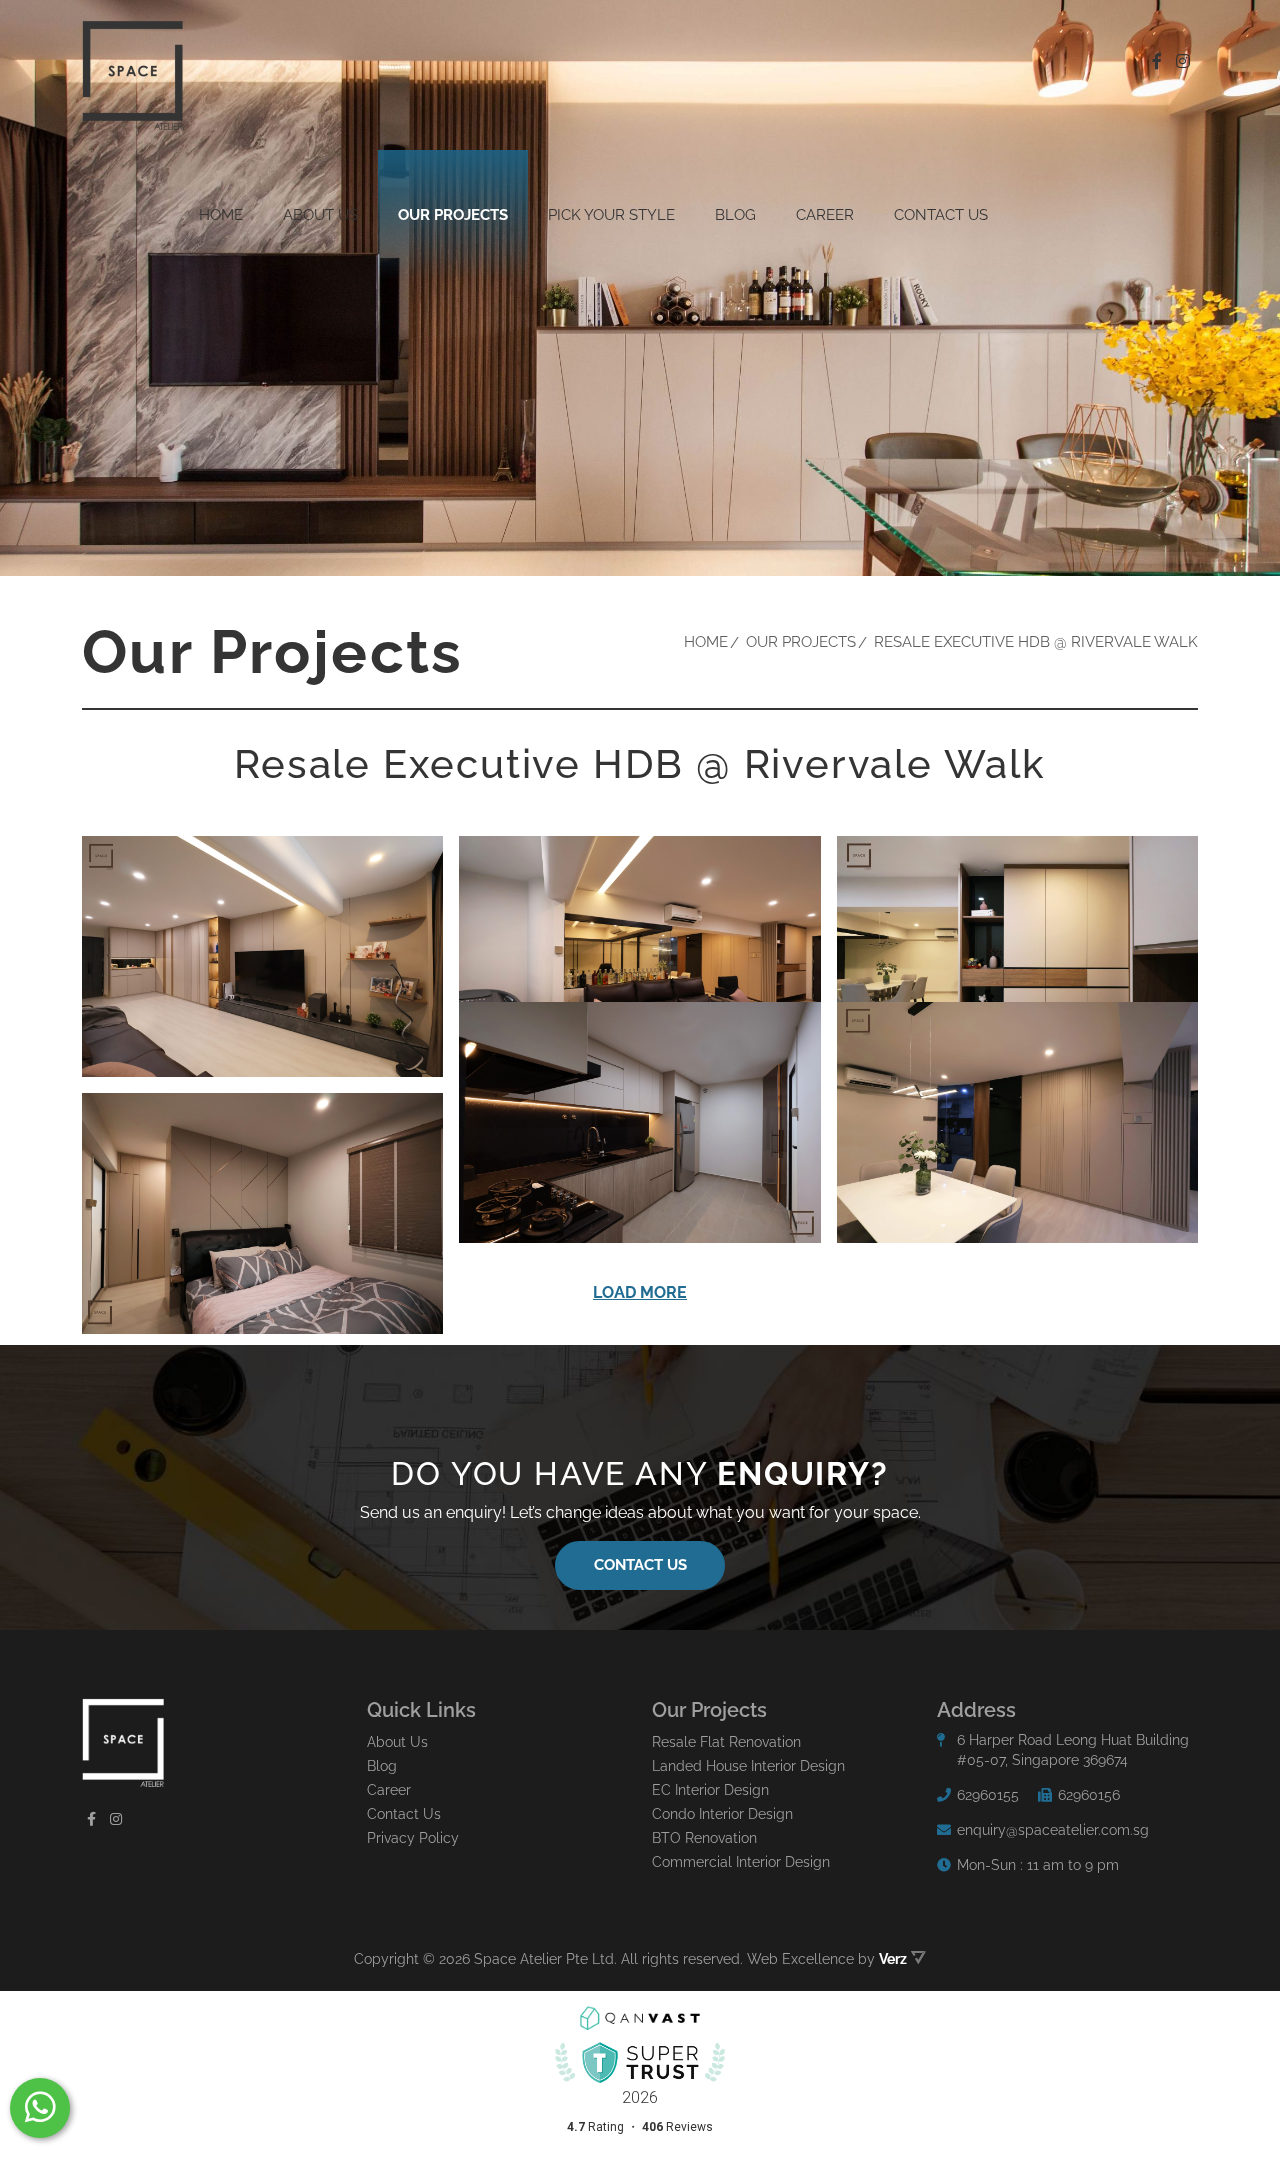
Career (389, 1790)
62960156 (1089, 1795)
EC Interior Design (710, 1790)
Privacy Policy (413, 1838)
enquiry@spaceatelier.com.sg (1053, 1830)
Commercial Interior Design (741, 1862)
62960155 (988, 1795)
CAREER (825, 215)
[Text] (40, 2108)
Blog (735, 215)
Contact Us (941, 215)
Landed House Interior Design (748, 1766)
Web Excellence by (827, 1959)
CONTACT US (640, 1565)
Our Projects (453, 215)
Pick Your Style (611, 215)
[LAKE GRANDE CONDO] (262, 956)
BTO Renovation (704, 1838)
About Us (397, 1742)
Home (221, 215)
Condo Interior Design (722, 1814)
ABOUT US (320, 215)
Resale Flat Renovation (726, 1742)
